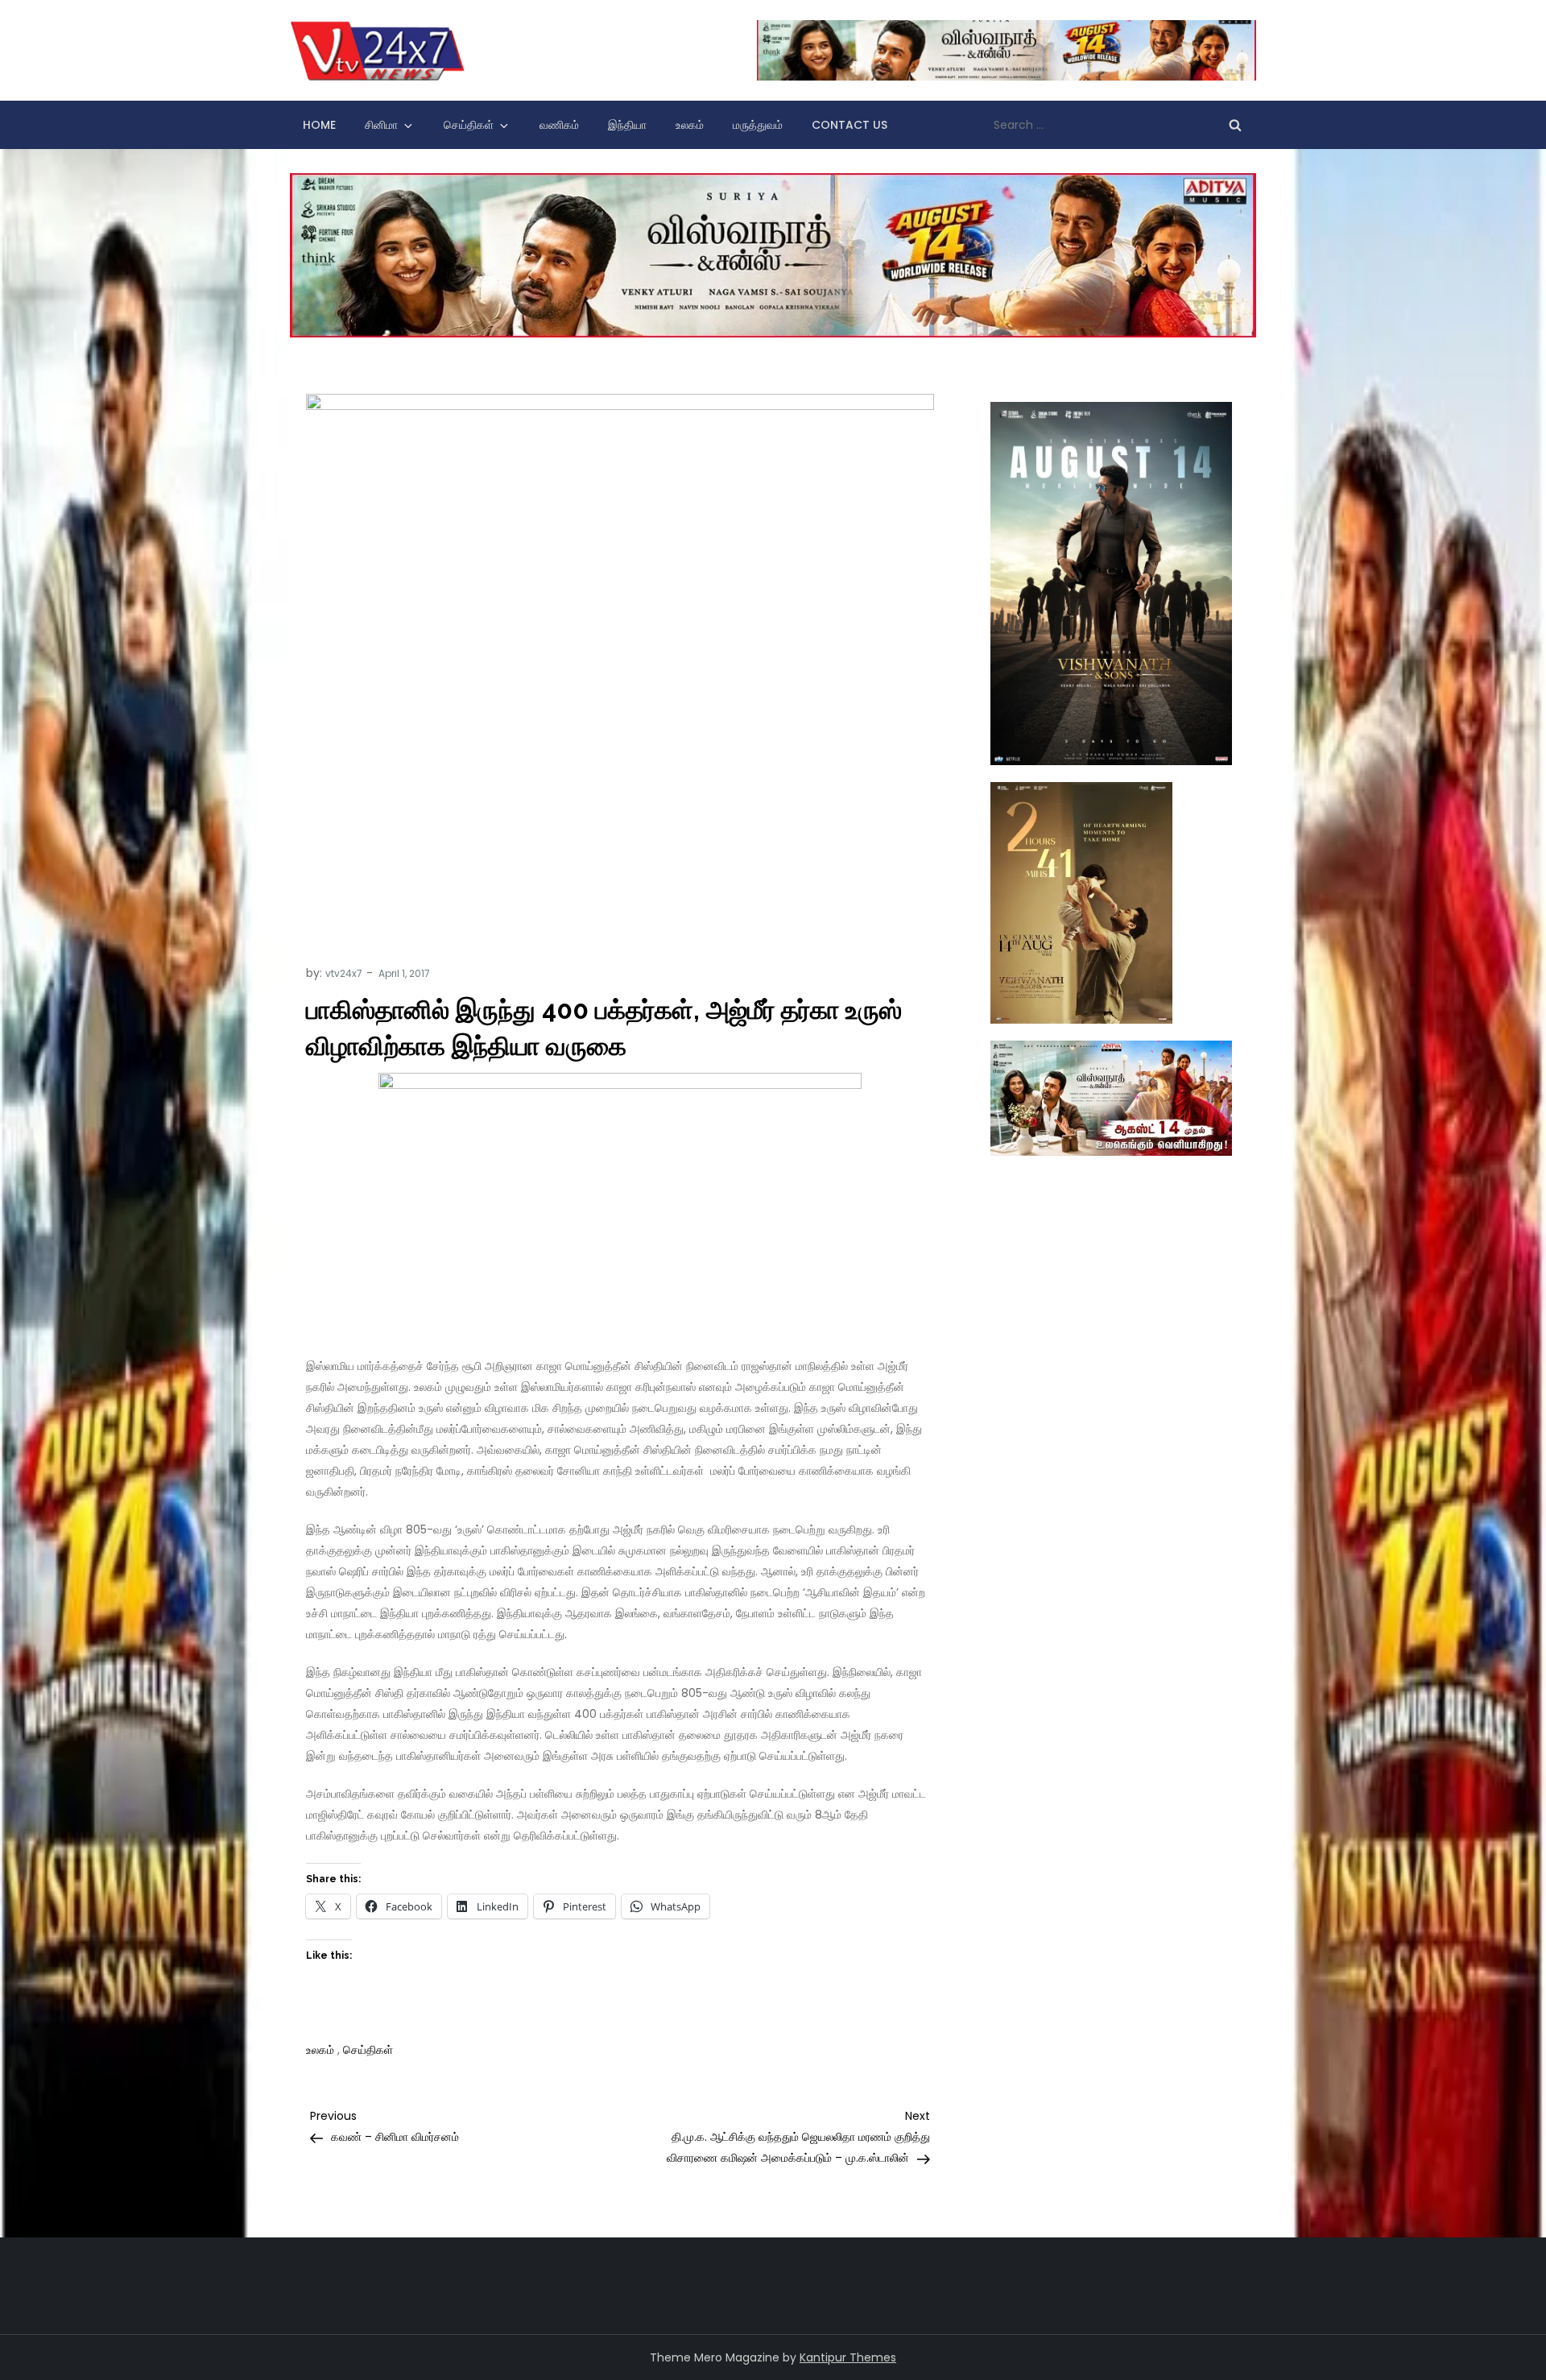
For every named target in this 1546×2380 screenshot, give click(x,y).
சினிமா (381, 125)
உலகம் (690, 125)
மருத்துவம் (758, 125)
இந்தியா (627, 125)
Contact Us (849, 125)
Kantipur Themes (848, 2357)
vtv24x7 (344, 973)
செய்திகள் (469, 125)
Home (319, 125)
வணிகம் (559, 125)
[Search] (1235, 125)
